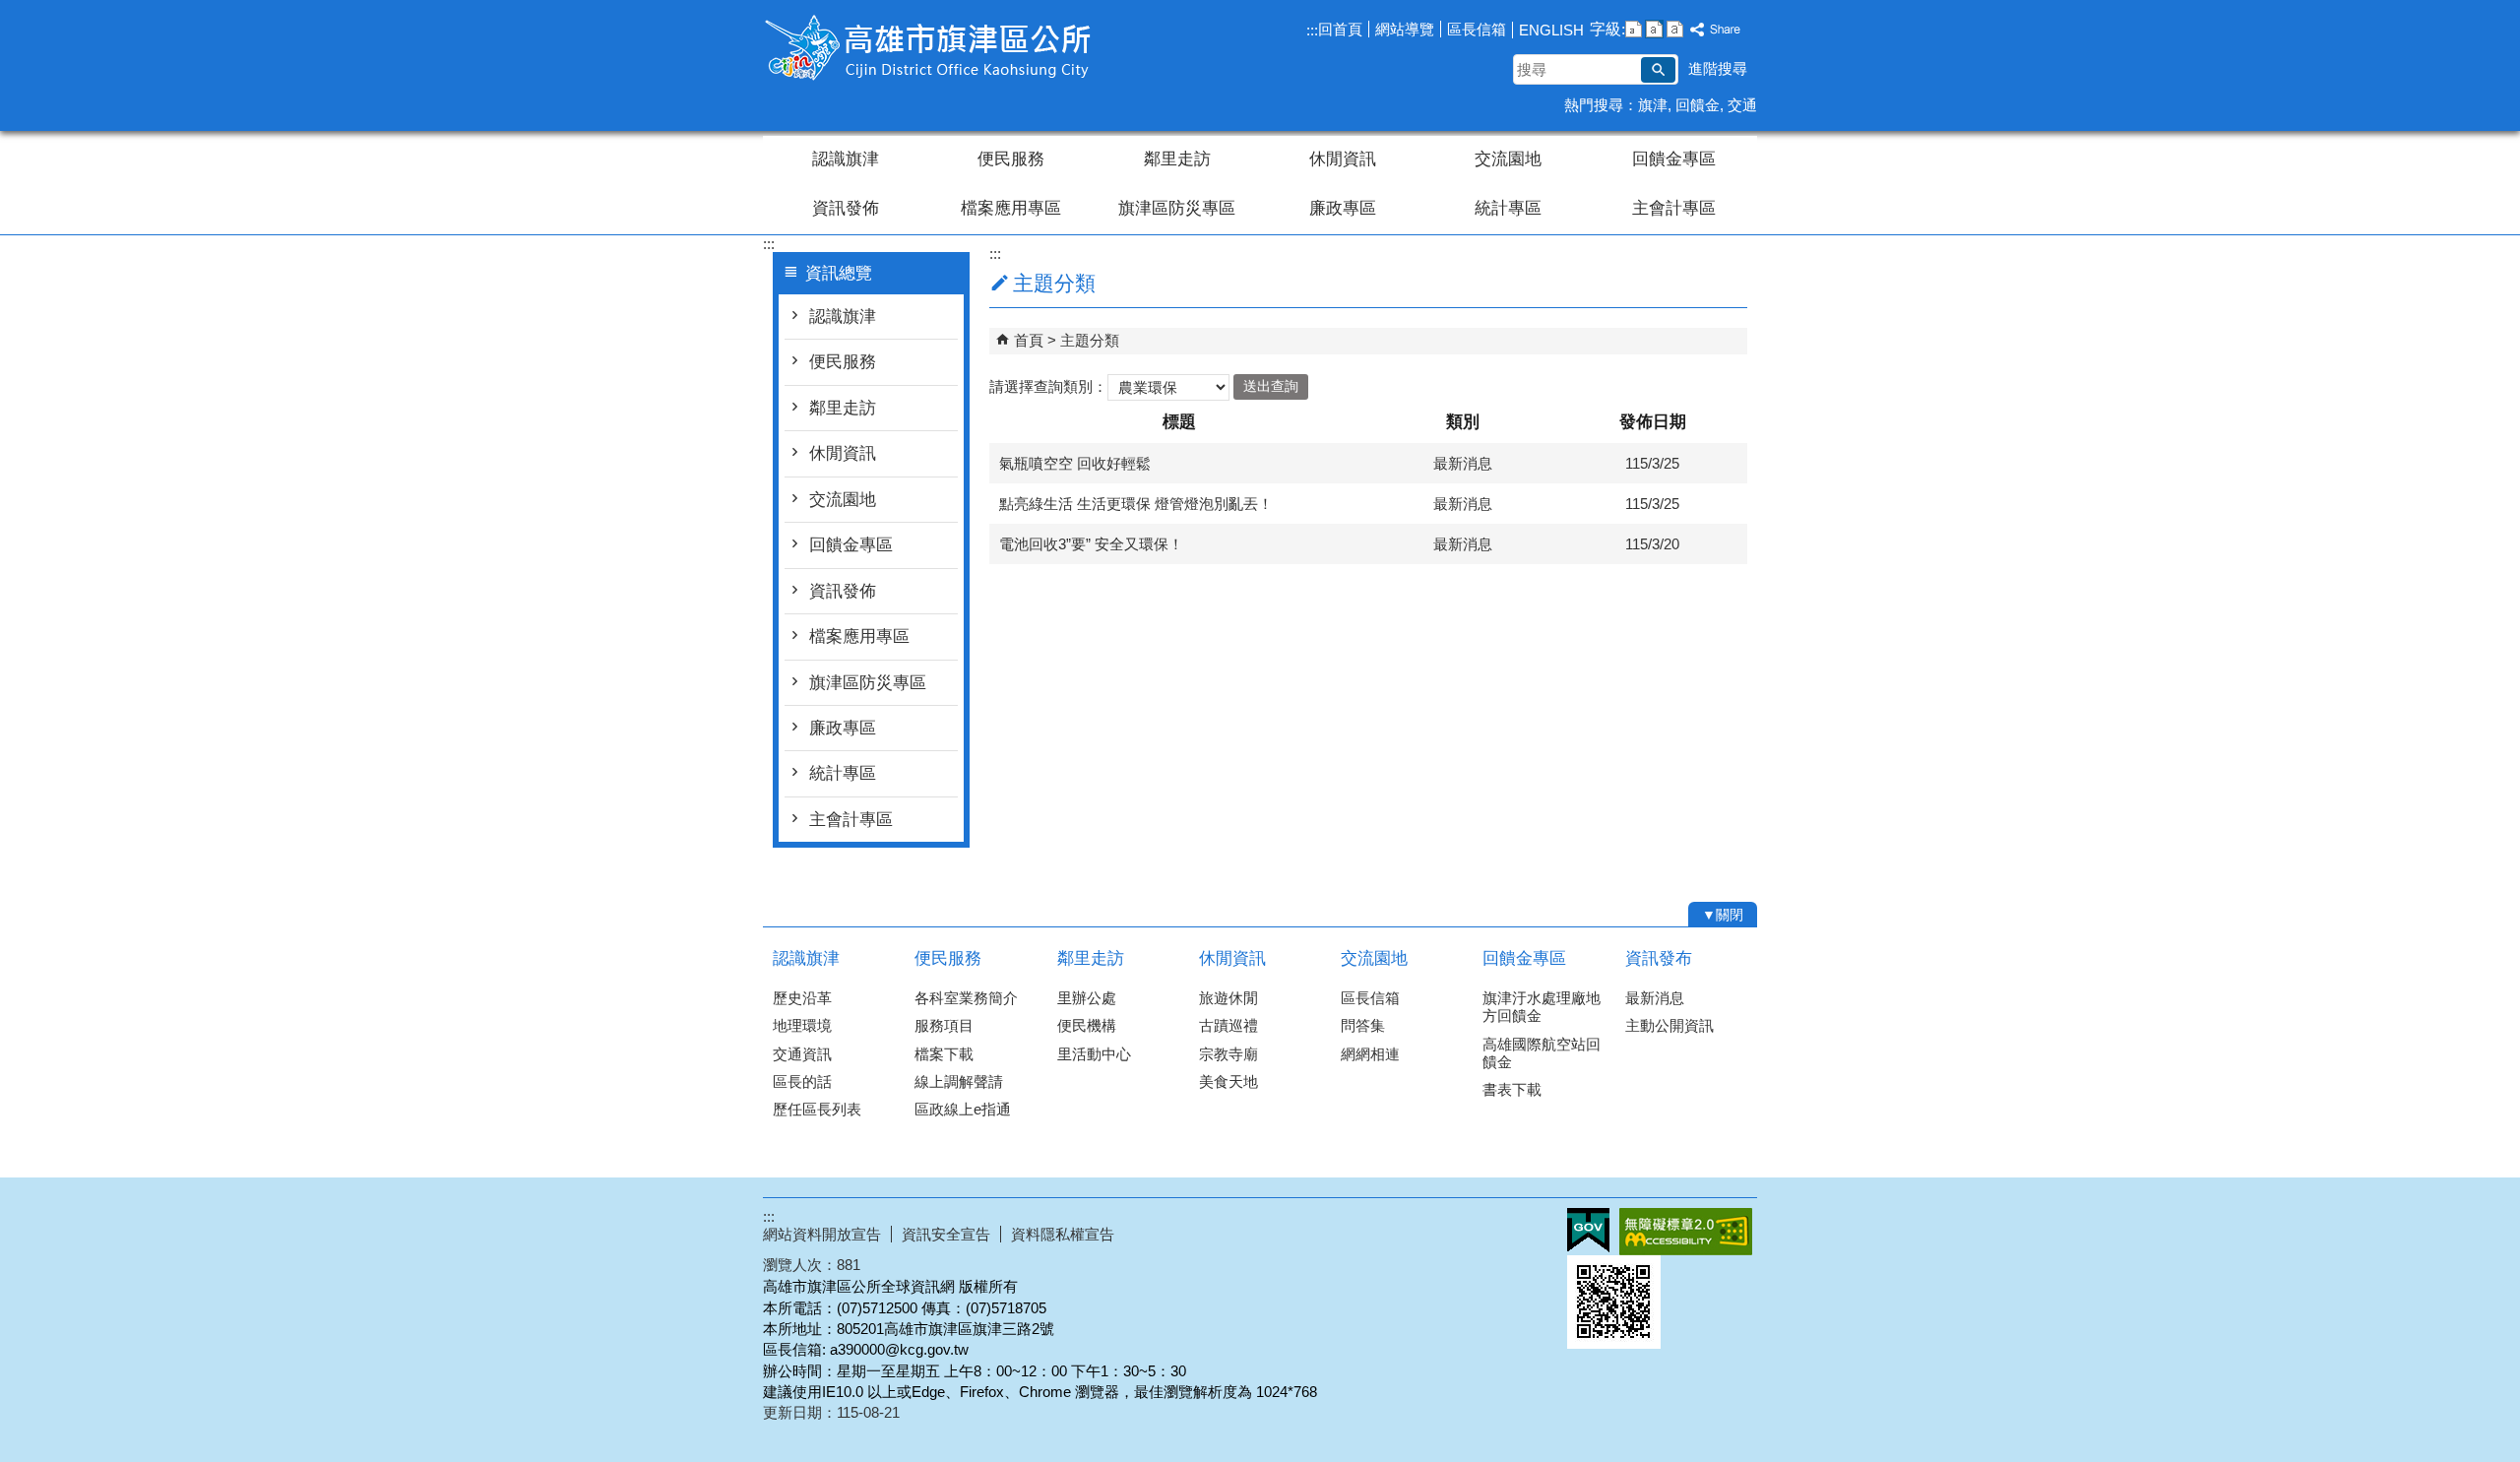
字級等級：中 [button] (1654, 29)
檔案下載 (944, 1054)
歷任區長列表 (817, 1109)
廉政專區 (1343, 208)
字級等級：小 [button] (1634, 29)
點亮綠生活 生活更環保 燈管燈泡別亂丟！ (1136, 504)
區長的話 (802, 1081)
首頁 (1029, 340)
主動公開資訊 (1669, 1025)
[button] (1658, 70)
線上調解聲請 (959, 1081)
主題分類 (1090, 340)
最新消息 (1655, 998)
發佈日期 (1653, 422)
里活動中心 (1094, 1054)
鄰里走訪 (1177, 159)
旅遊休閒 (1228, 998)
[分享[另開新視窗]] (1716, 30)
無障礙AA (1686, 1232)
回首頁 (1340, 29)
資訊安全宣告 (946, 1234)
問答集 (1363, 1025)
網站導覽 (1405, 29)
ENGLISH (1551, 30)
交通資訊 (802, 1054)
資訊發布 (1659, 958)
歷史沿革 (802, 998)
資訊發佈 (846, 208)
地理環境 (802, 1025)
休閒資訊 (1343, 159)
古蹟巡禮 (1228, 1025)
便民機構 (1087, 1025)
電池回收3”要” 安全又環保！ (1091, 544)
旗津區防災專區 (1177, 208)
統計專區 (1508, 208)
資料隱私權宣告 (1063, 1234)
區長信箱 (1477, 29)
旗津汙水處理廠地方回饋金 (1542, 1007)
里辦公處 (1087, 998)
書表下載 (1512, 1089)
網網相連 (1370, 1054)
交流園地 (1508, 159)
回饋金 (1698, 105)
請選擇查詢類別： (1048, 385)
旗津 (1653, 105)
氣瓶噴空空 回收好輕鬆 (1075, 463)
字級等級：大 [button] (1675, 29)
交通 (1742, 105)
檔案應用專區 (1011, 208)
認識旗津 (846, 159)
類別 (1463, 422)
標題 (1179, 422)
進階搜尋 (1718, 68)
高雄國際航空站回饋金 (1542, 1053)
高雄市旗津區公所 (929, 48)
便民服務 (1011, 159)
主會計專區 (1674, 208)
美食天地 (1228, 1081)
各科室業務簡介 (966, 998)
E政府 (1588, 1230)
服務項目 (944, 1025)
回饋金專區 (1674, 159)
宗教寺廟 (1228, 1054)
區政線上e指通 (963, 1109)
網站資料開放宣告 (822, 1234)
